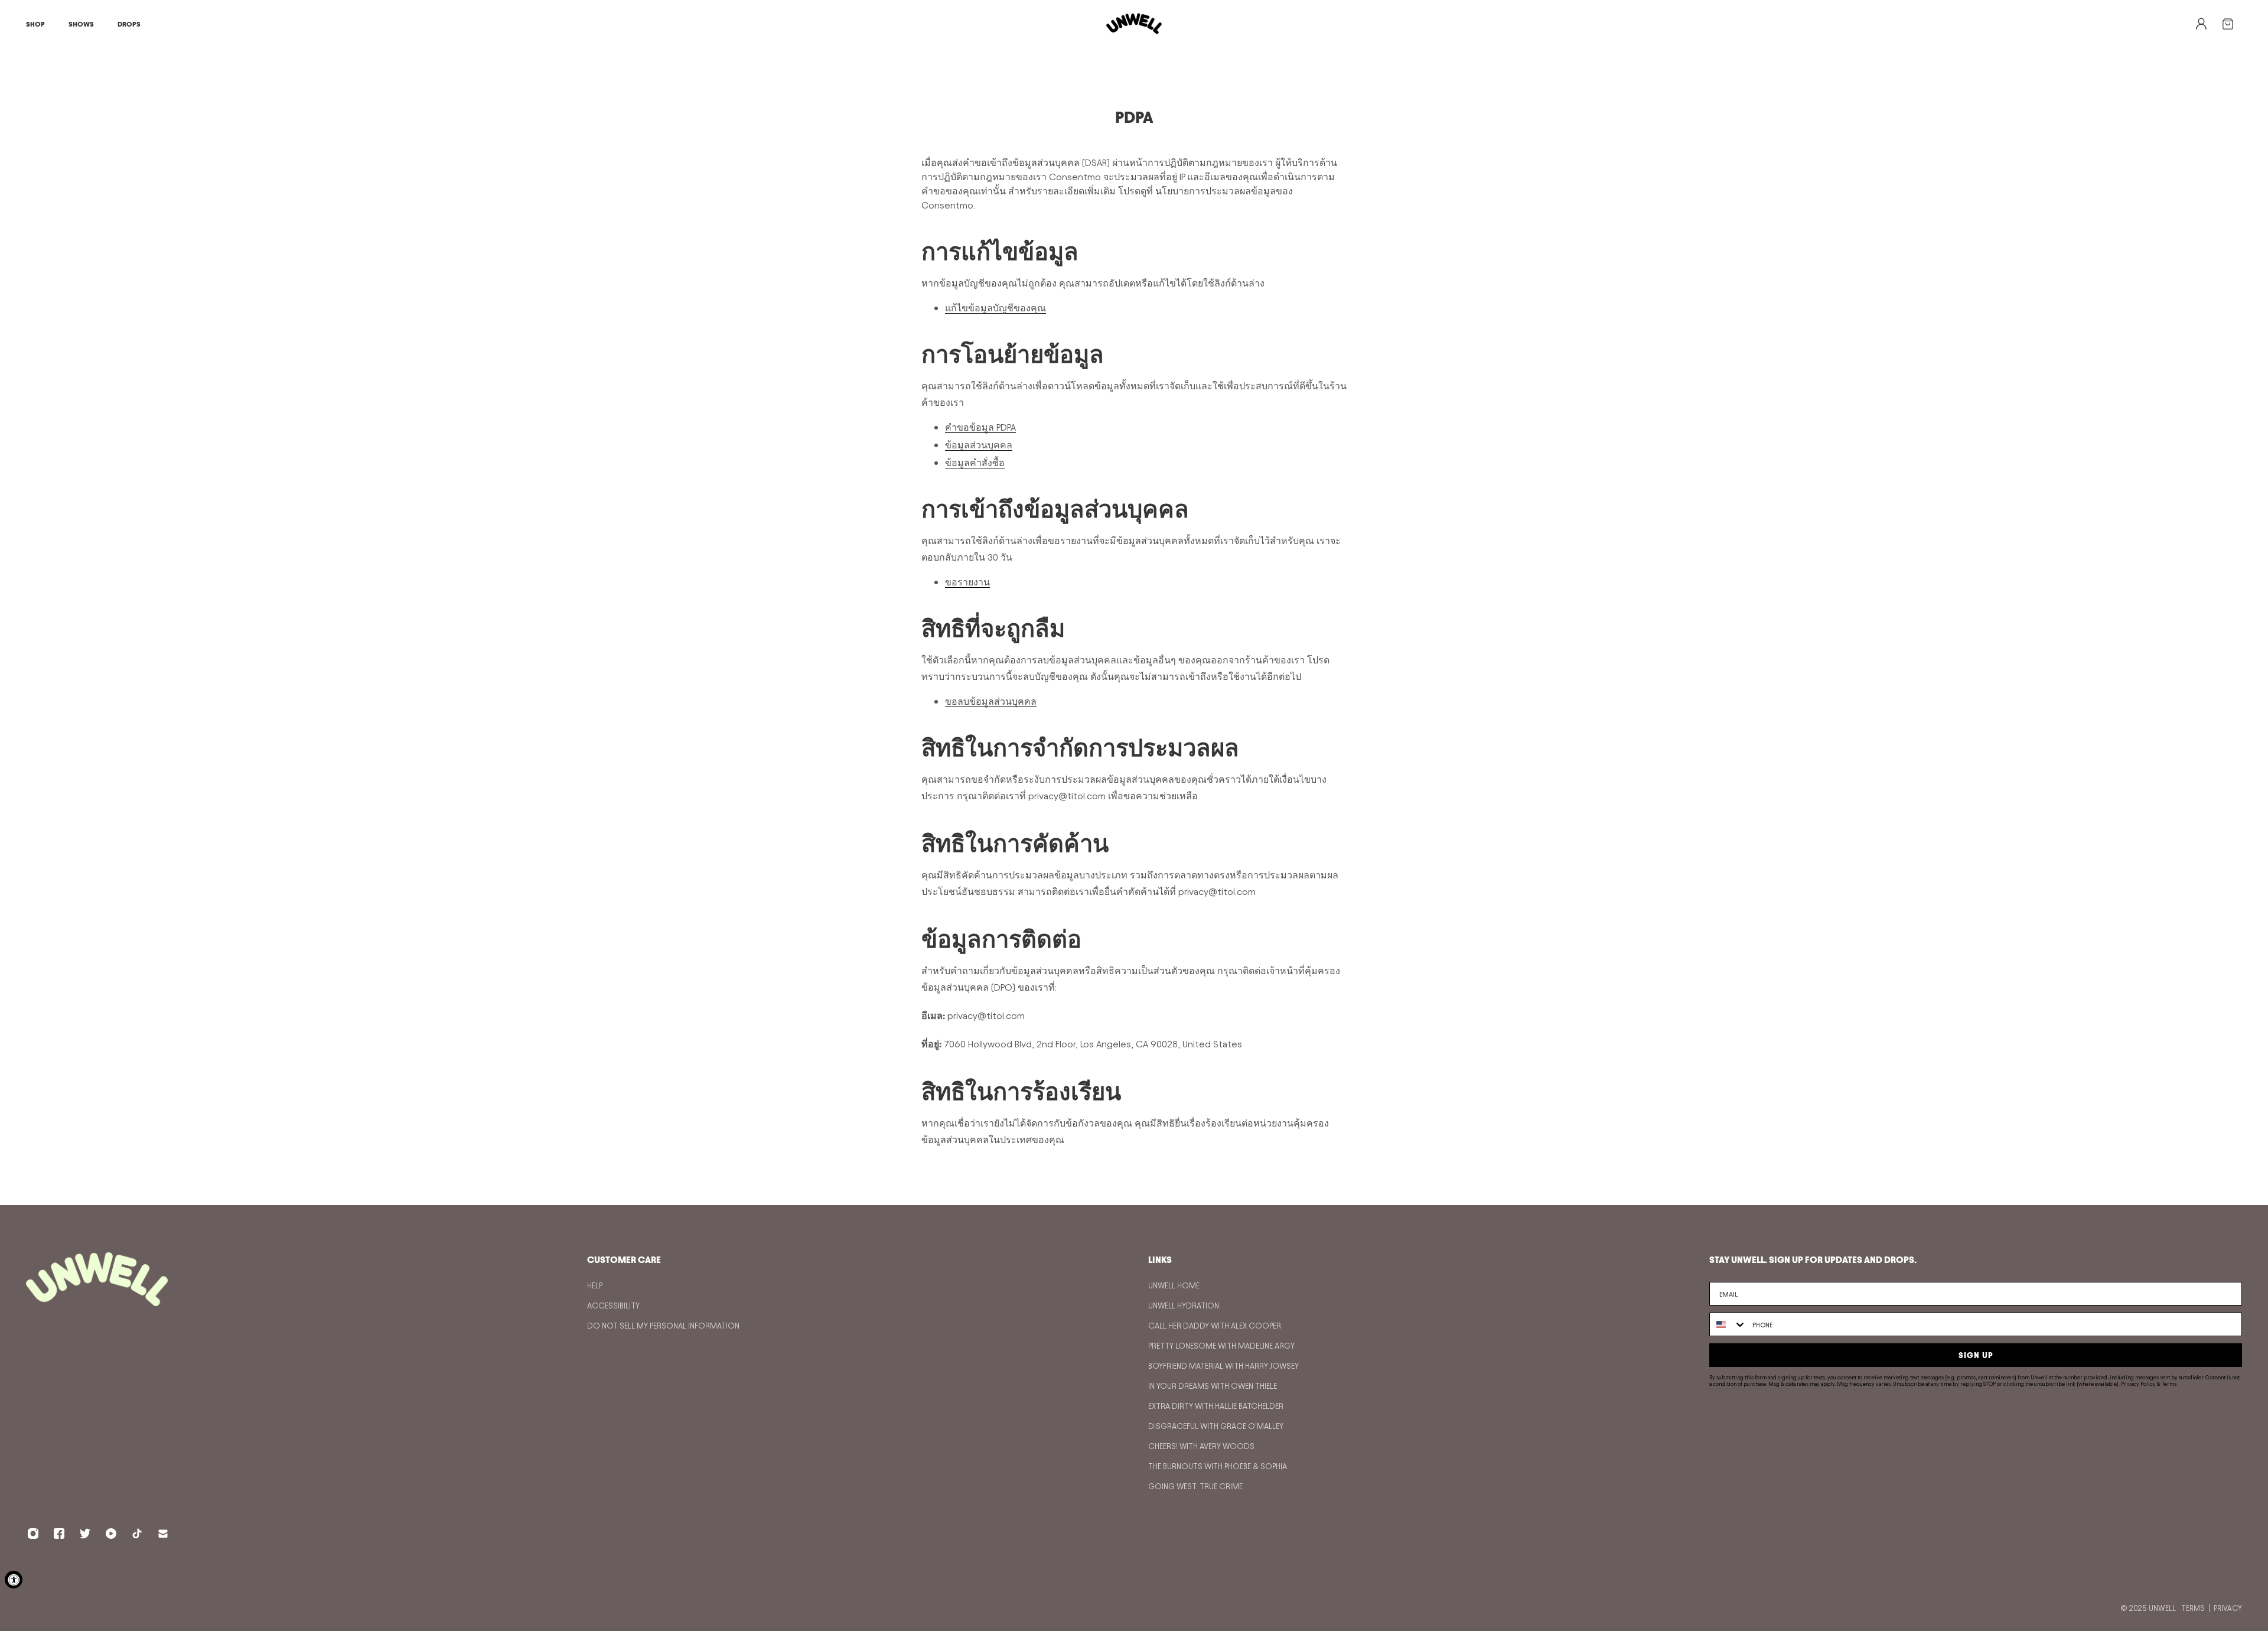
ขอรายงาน (967, 582)
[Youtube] (111, 1534)
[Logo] (1134, 24)
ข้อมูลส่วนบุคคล (979, 445)
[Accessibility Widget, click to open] (14, 1580)
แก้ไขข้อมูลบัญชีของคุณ (995, 308)
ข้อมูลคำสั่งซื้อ (975, 463)
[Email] (163, 1534)
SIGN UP (1976, 1355)
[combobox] (1728, 1324)
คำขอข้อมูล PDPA (980, 427)
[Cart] (2237, 24)
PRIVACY (2228, 1608)
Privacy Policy (2138, 1384)
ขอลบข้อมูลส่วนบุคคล (991, 701)
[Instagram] (33, 1534)
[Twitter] (85, 1534)
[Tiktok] (137, 1534)
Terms (2169, 1384)
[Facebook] (59, 1534)
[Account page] (2208, 24)
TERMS (2193, 1608)
